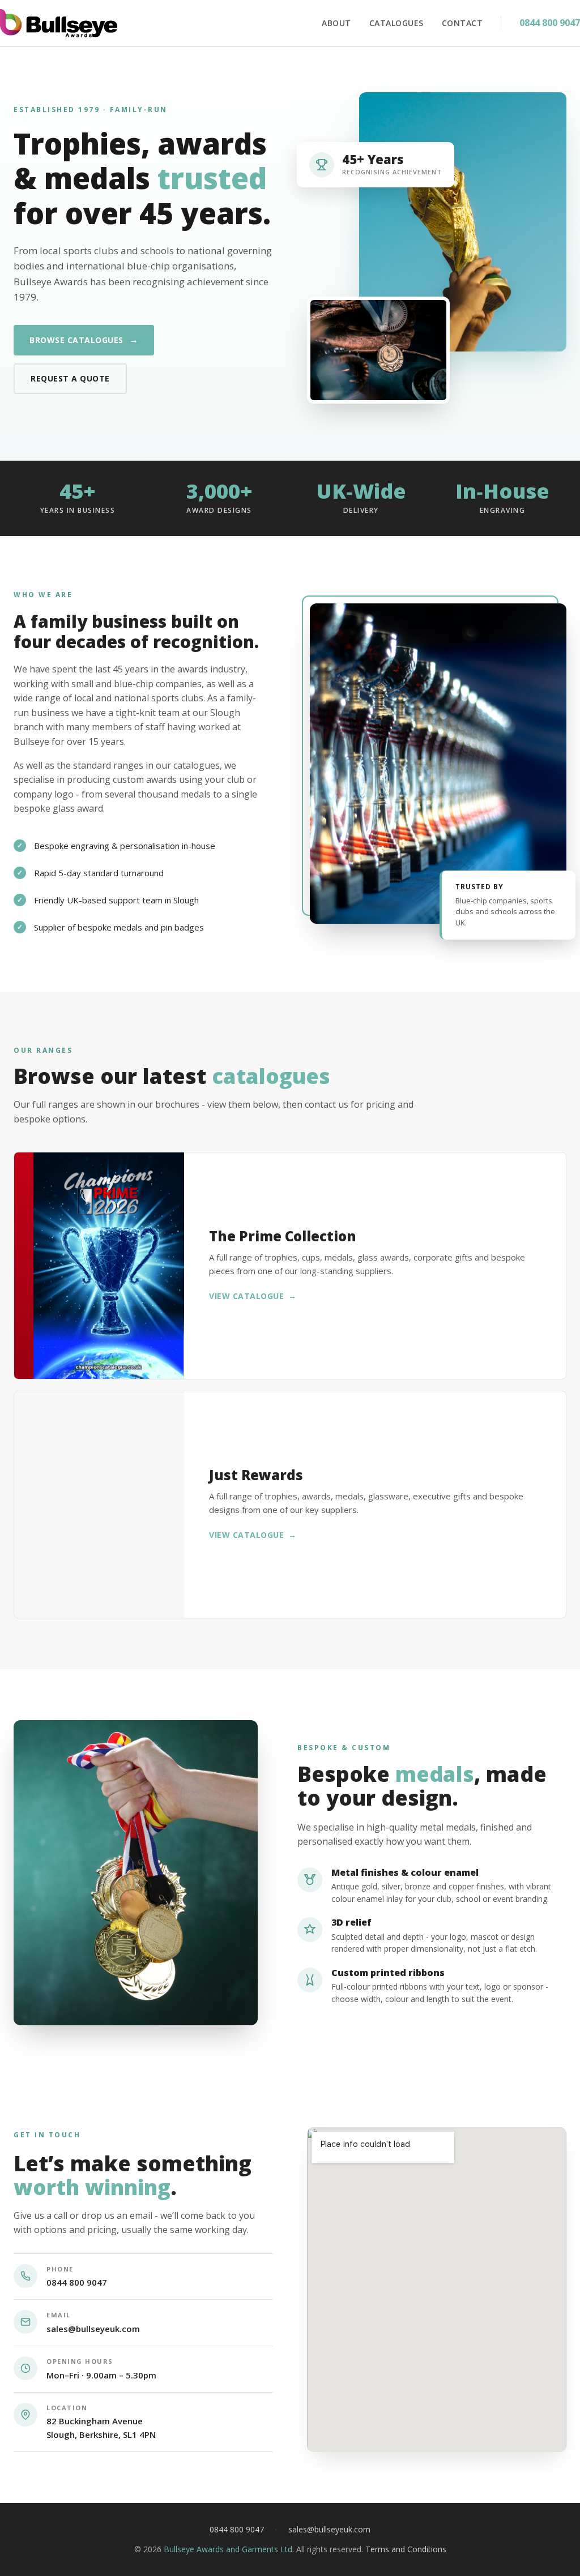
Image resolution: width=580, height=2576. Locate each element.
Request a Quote (70, 378)
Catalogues (396, 23)
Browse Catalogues (84, 340)
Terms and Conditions (406, 2549)
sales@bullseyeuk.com (93, 2329)
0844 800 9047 (550, 23)
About (336, 23)
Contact (462, 23)
